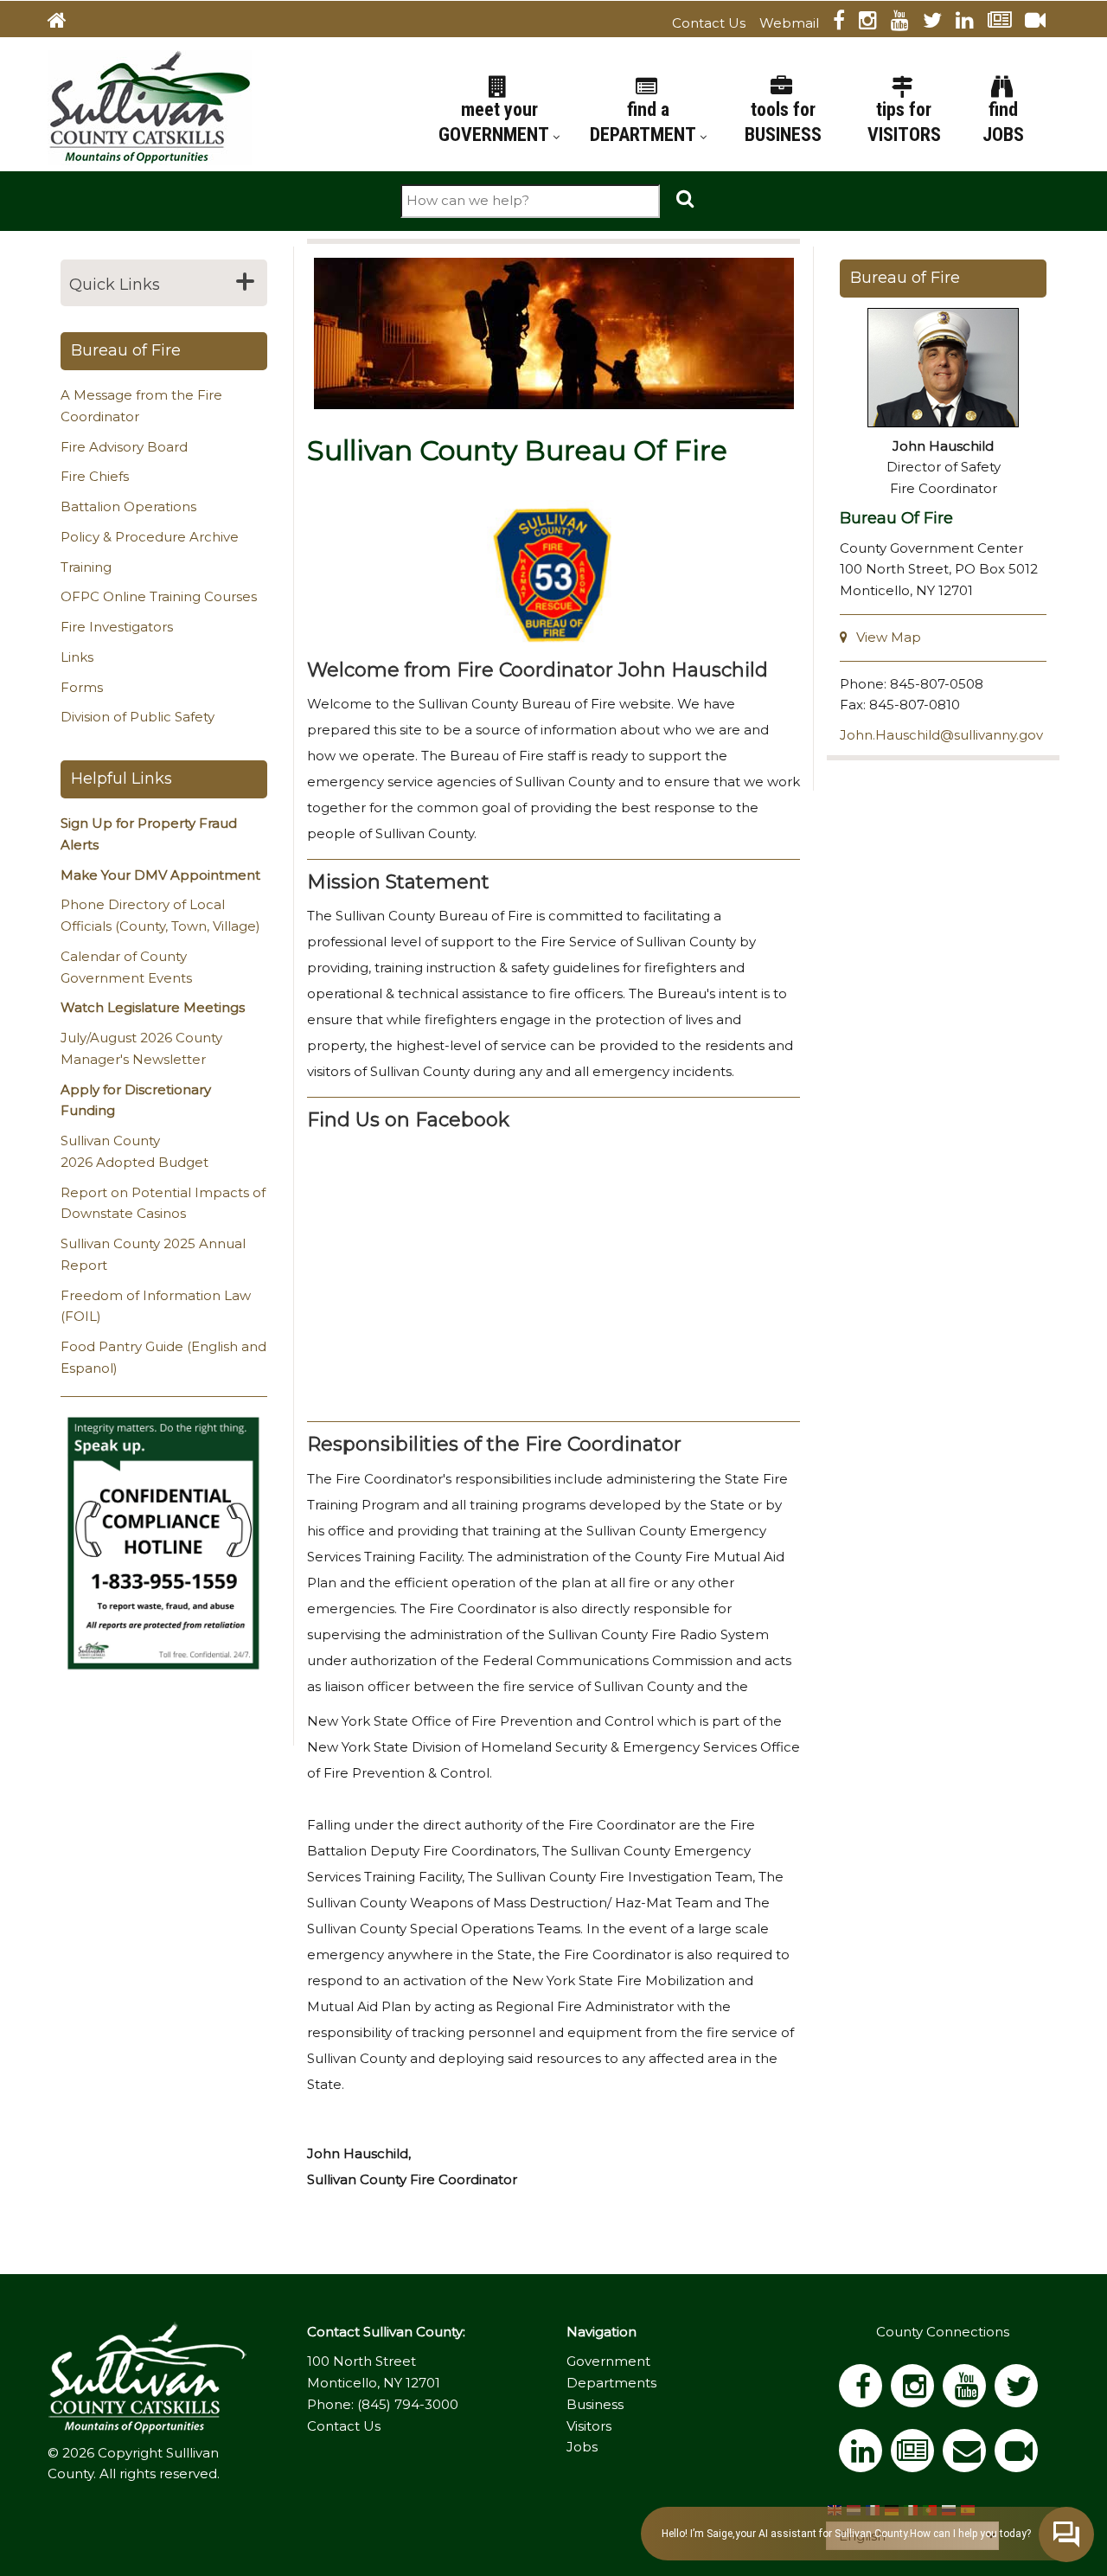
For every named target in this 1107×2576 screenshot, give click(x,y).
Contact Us (709, 23)
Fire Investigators (117, 627)
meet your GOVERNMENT (496, 122)
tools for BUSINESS (783, 122)
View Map (889, 637)
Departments (611, 2383)
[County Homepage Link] (64, 23)
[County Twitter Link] (939, 23)
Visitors (589, 2426)
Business (595, 2404)
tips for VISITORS (904, 122)
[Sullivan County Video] (1042, 23)
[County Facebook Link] (846, 23)
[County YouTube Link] (907, 23)
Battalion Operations (128, 506)
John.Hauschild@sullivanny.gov (941, 735)
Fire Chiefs (95, 476)
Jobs (582, 2447)
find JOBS (1003, 122)
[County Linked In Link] (972, 23)
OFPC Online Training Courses (159, 596)
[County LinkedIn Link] (865, 2456)
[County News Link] (1006, 23)
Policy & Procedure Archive (150, 537)
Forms (82, 687)
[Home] (150, 106)
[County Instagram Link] (875, 23)
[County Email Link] (969, 2456)
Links (77, 657)
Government (608, 2361)
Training (86, 567)
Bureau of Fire (126, 350)
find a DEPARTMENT (645, 122)
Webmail (789, 23)
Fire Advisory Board (124, 447)
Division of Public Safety (138, 717)
